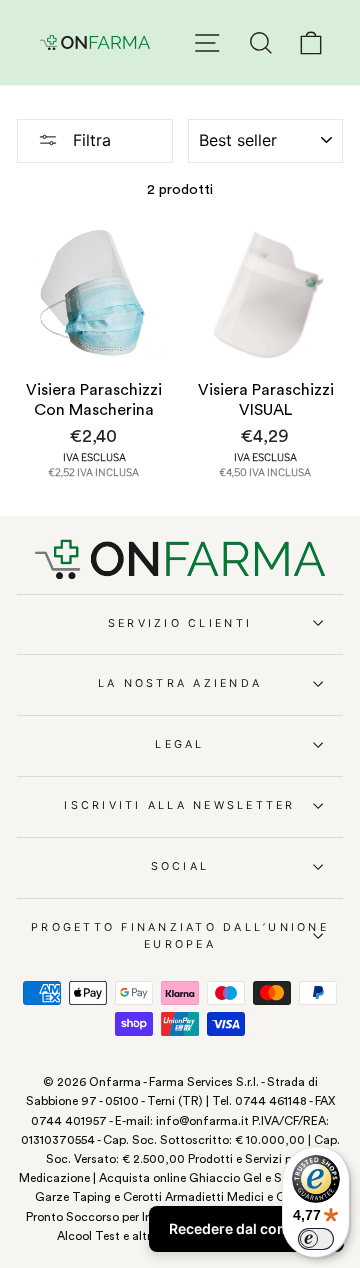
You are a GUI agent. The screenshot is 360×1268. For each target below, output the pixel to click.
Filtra (89, 140)
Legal (179, 744)
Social (180, 866)
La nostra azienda (180, 683)
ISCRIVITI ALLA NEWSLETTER (179, 805)
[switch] (316, 1239)
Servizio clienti (180, 623)
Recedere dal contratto (246, 1228)
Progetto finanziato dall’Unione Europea (180, 936)
